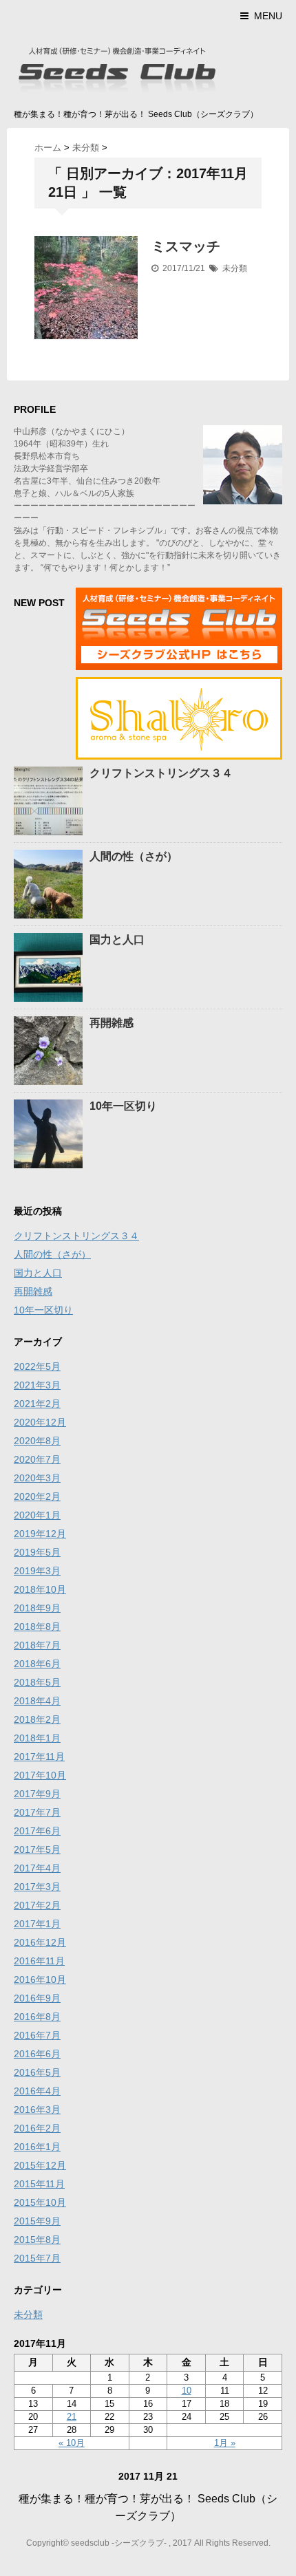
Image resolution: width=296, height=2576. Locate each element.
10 (187, 2391)
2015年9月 (37, 2221)
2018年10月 (40, 1589)
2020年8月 (37, 1441)
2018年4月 (37, 1701)
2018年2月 (37, 1719)
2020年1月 (37, 1515)
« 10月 (72, 2443)
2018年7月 (37, 1645)
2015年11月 (39, 2184)
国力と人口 (117, 940)
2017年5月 (37, 1849)
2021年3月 (37, 1385)
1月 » (225, 2443)
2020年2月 (37, 1496)
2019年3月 (37, 1571)
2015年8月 (37, 2240)
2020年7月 (37, 1459)
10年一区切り (123, 1106)
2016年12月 (40, 1942)
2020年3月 (37, 1478)
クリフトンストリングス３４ (161, 773)
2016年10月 (40, 1979)
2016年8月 (37, 2017)
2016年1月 (37, 2147)
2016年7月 (37, 2035)
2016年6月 (37, 2054)
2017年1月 (37, 1924)
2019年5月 (37, 1552)
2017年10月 (40, 1775)
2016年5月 (37, 2072)
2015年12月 (40, 2165)
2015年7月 (37, 2258)
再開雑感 (112, 1023)
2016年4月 (37, 2091)
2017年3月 (37, 1887)
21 (72, 2417)
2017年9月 (37, 1794)
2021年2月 (37, 1404)
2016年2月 (37, 2128)
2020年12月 (40, 1422)
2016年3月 (37, 2110)
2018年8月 (37, 1627)
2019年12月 (40, 1534)
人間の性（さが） (134, 856)
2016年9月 (37, 1998)
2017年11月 (39, 1757)
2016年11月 (39, 1961)
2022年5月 (37, 1366)
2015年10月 (40, 2202)
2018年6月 (37, 1664)
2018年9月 (37, 1608)
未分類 (235, 268)
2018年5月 (37, 1682)
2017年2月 (37, 1905)
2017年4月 (37, 1868)
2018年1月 (37, 1738)
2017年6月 (37, 1831)
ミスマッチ (186, 246)
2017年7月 (37, 1812)
